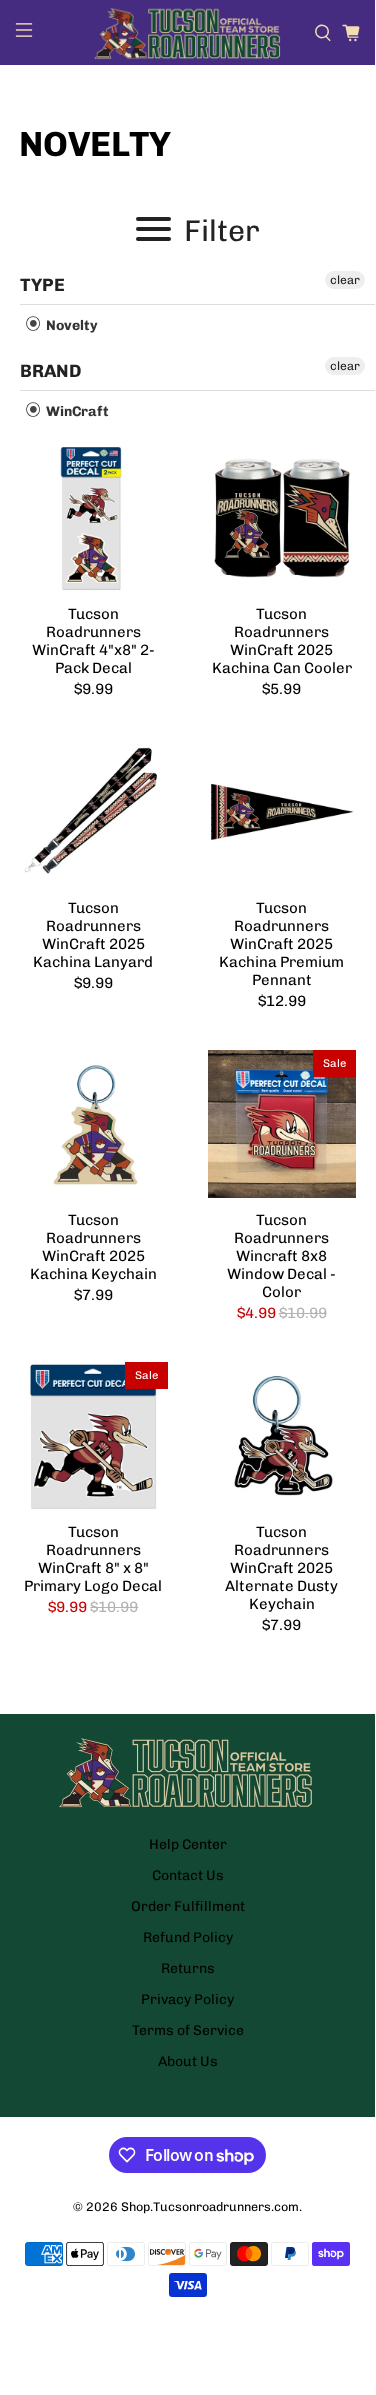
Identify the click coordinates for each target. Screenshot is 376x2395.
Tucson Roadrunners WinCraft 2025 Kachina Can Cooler (282, 641)
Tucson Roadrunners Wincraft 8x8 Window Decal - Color (281, 1256)
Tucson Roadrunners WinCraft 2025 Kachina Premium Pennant (281, 944)
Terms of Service (188, 2030)
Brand (50, 371)
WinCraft (76, 411)
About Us (188, 2061)
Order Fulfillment (188, 1906)
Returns (188, 1968)
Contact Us (188, 1875)
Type (42, 285)
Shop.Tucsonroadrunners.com (210, 2206)
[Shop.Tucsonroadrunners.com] (188, 32)
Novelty (70, 325)
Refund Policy (188, 1937)
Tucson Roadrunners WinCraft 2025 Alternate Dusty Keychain (281, 1568)
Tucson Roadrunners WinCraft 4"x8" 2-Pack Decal (93, 641)
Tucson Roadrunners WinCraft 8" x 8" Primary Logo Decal (93, 1559)
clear (345, 280)
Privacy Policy (187, 1999)
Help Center (188, 1844)
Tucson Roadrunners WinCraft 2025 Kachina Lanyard (93, 935)
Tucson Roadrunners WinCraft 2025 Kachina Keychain (93, 1247)
